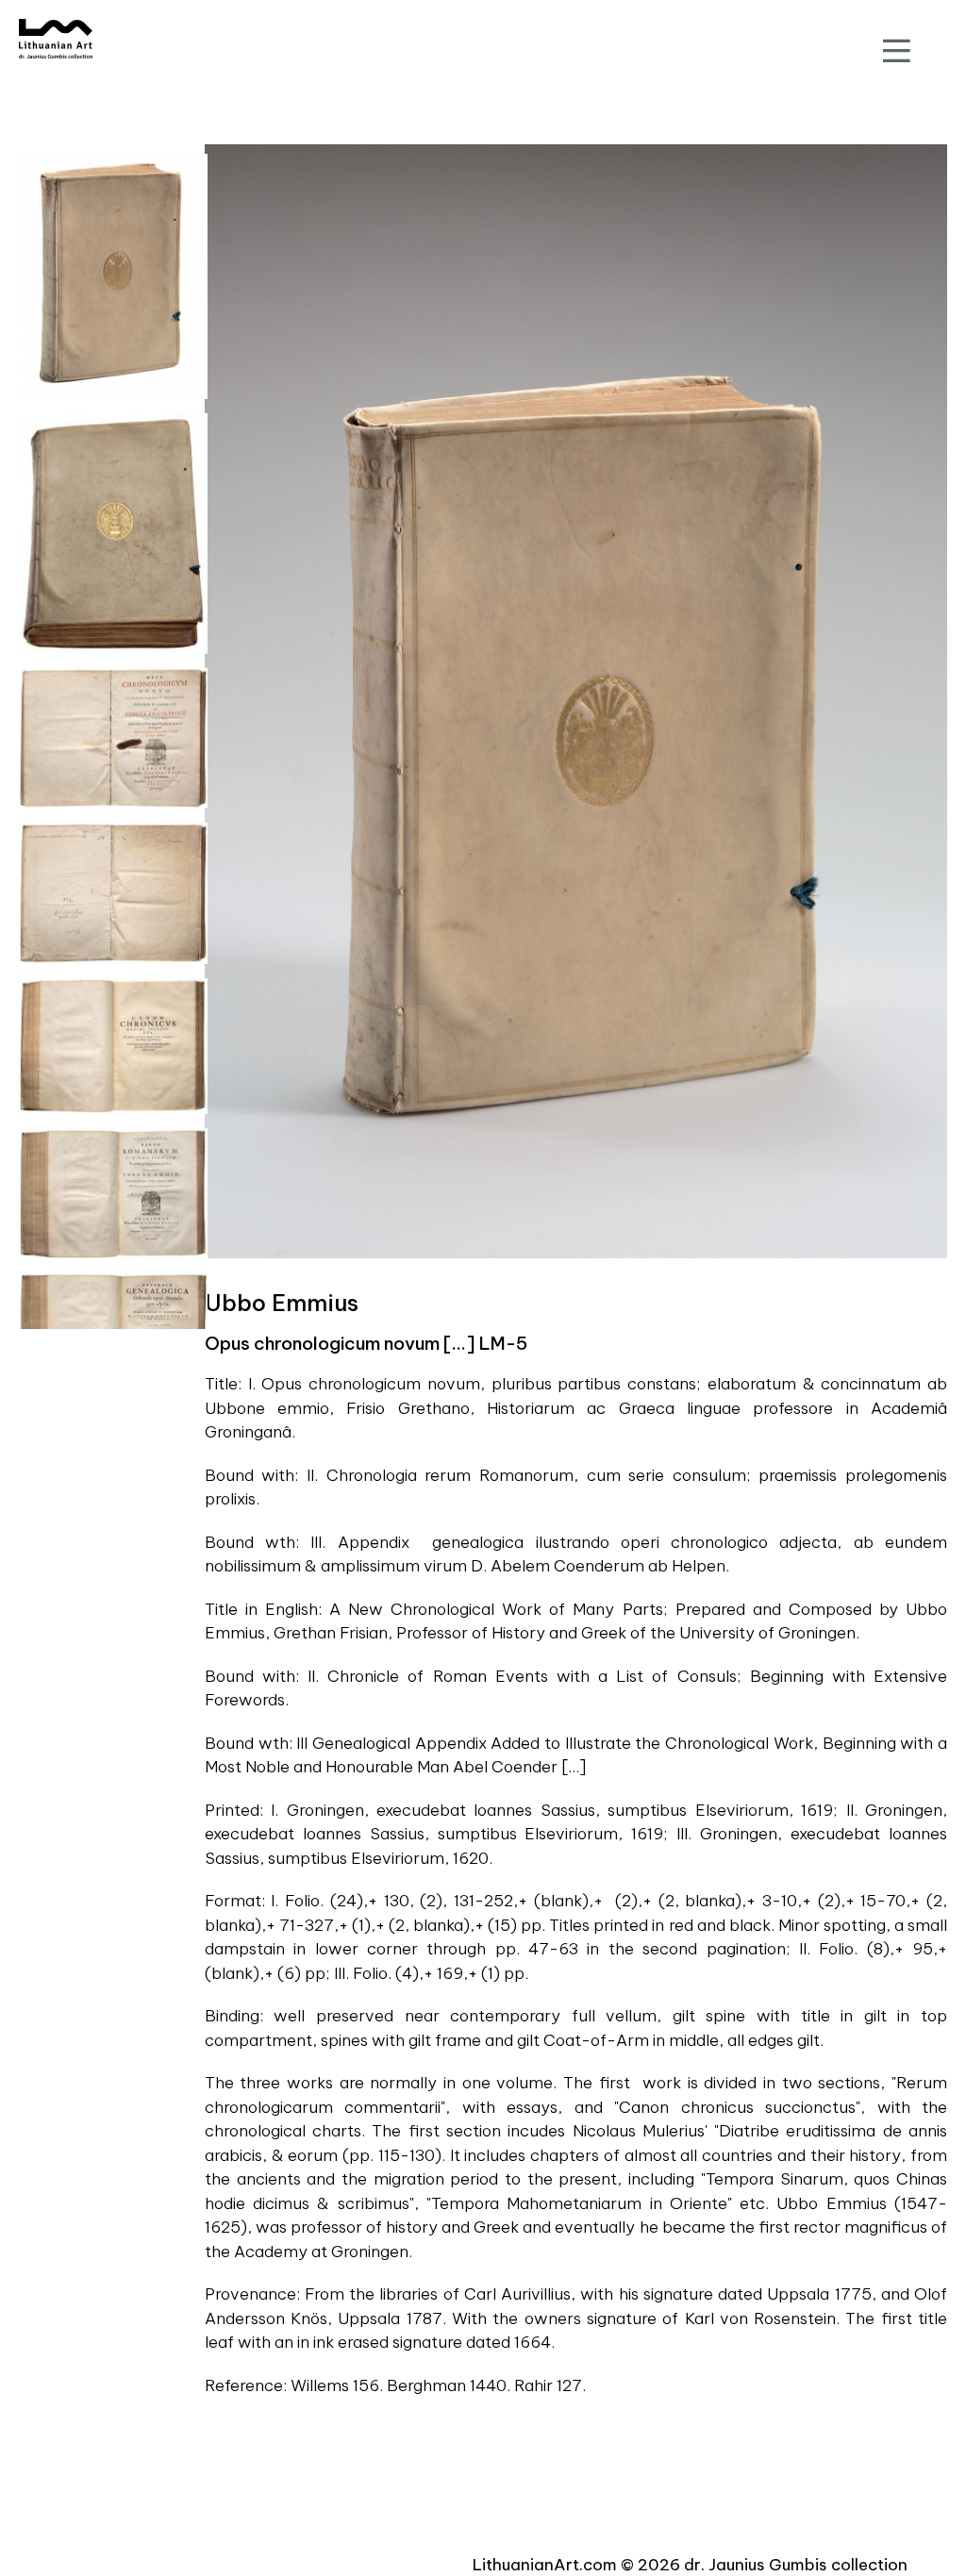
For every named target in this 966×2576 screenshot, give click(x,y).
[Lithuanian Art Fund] (56, 39)
